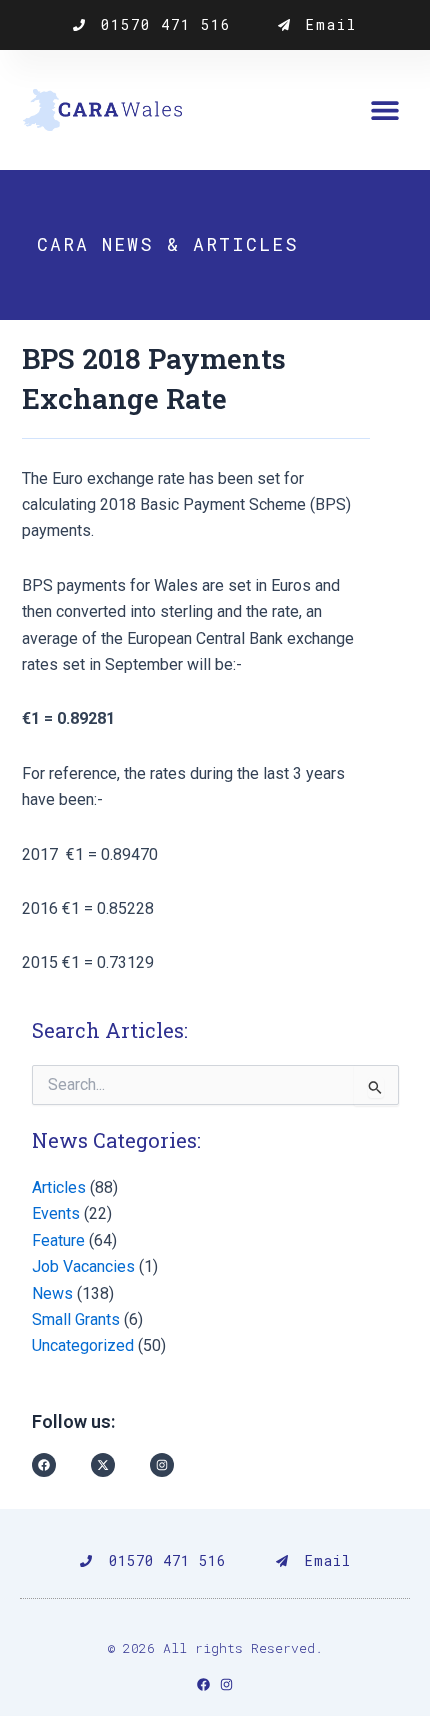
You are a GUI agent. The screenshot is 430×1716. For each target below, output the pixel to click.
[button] (384, 110)
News (52, 1293)
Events (56, 1213)
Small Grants (76, 1319)
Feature (58, 1240)
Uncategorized (83, 1345)
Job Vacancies (83, 1266)
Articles (59, 1187)
